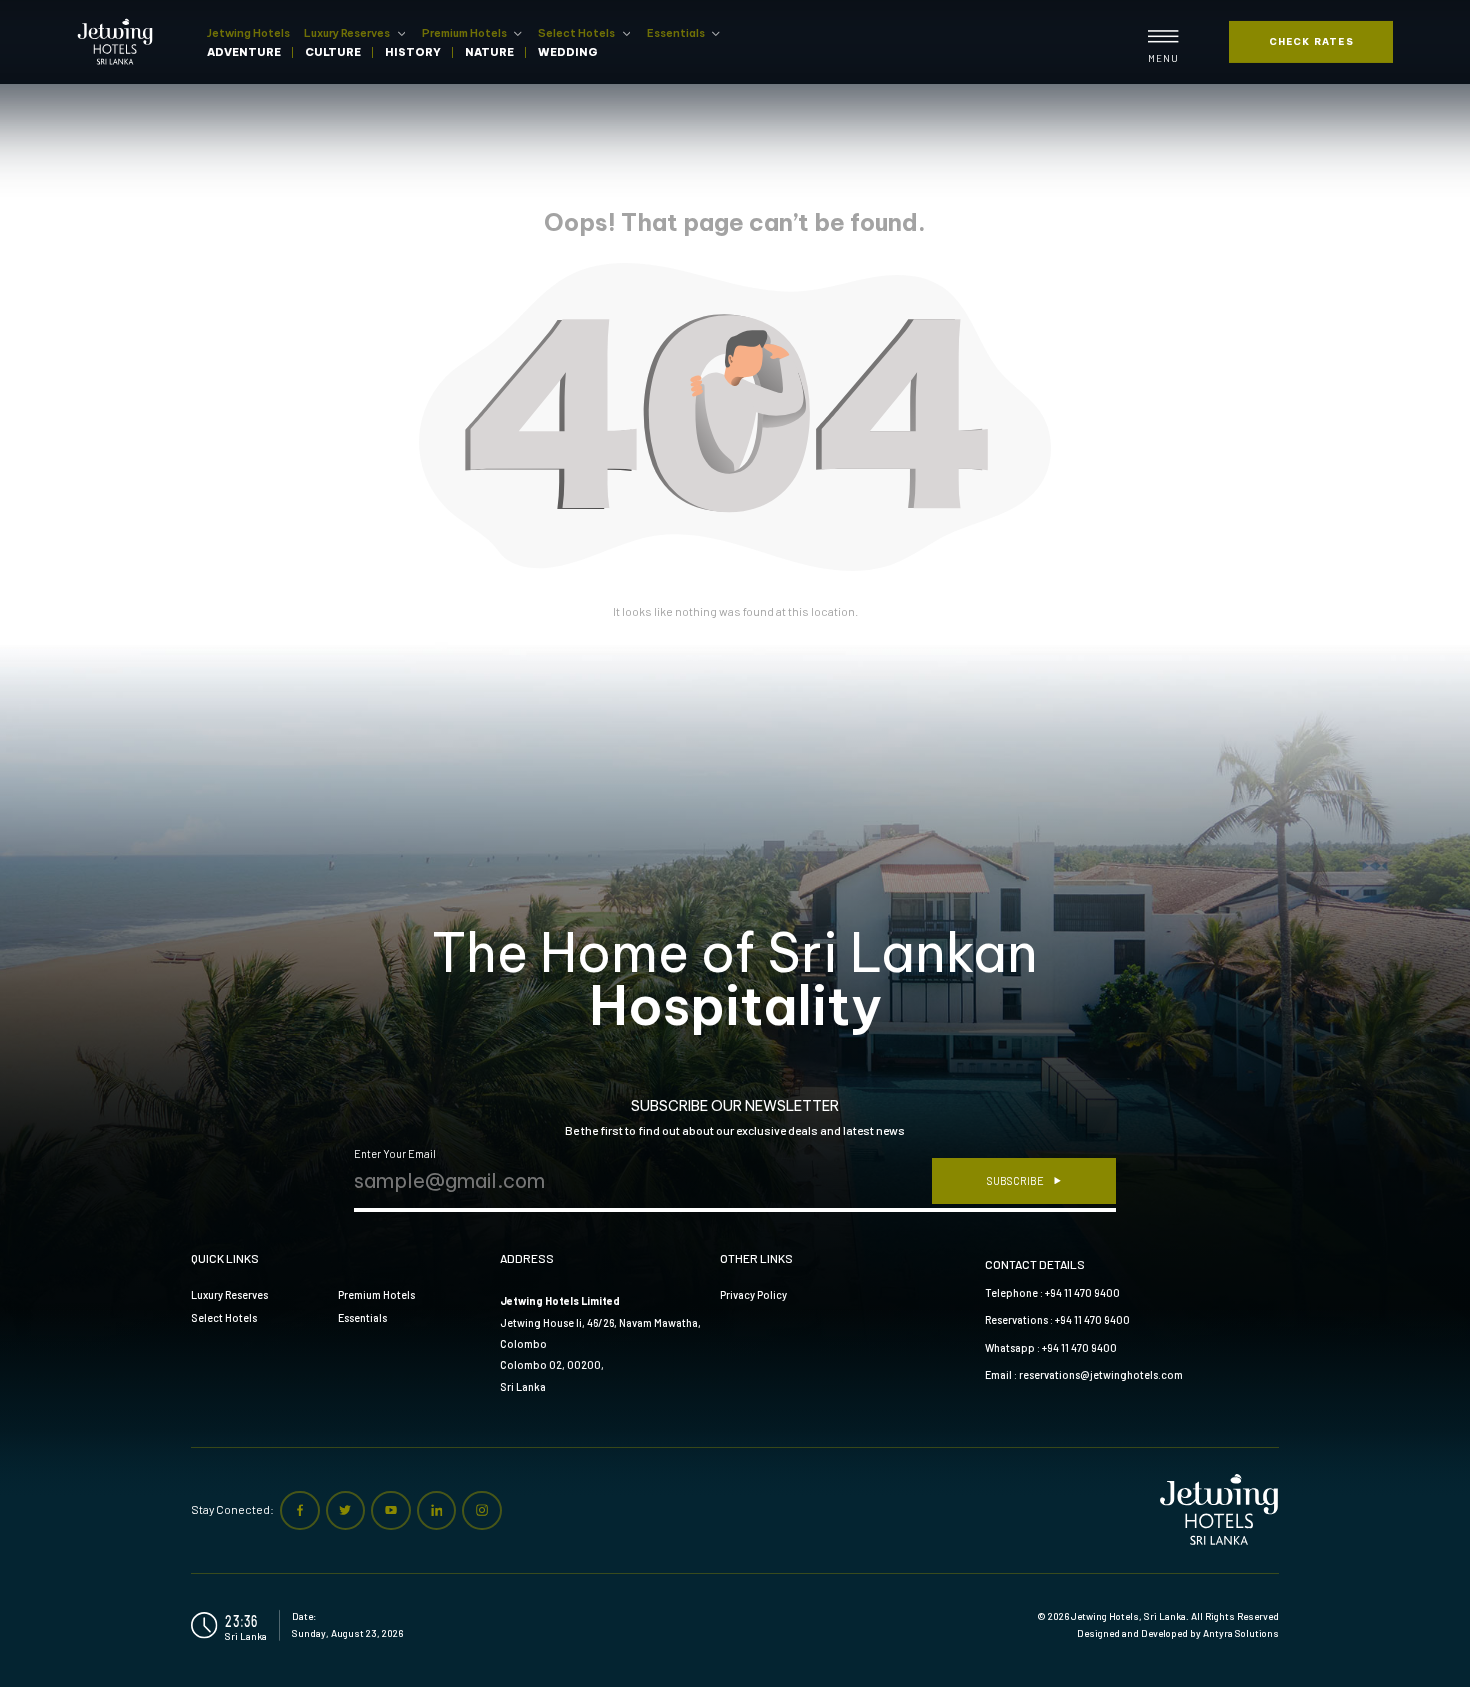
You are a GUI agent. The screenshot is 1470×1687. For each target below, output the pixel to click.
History (413, 52)
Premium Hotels (464, 32)
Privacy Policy (753, 1294)
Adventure (244, 52)
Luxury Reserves (347, 32)
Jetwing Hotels (248, 32)
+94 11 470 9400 (1082, 1292)
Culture (333, 52)
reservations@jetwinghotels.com (1101, 1374)
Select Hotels (576, 32)
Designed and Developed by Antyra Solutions (1178, 1633)
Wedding (568, 52)
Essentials (676, 32)
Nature (489, 52)
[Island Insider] (119, 42)
